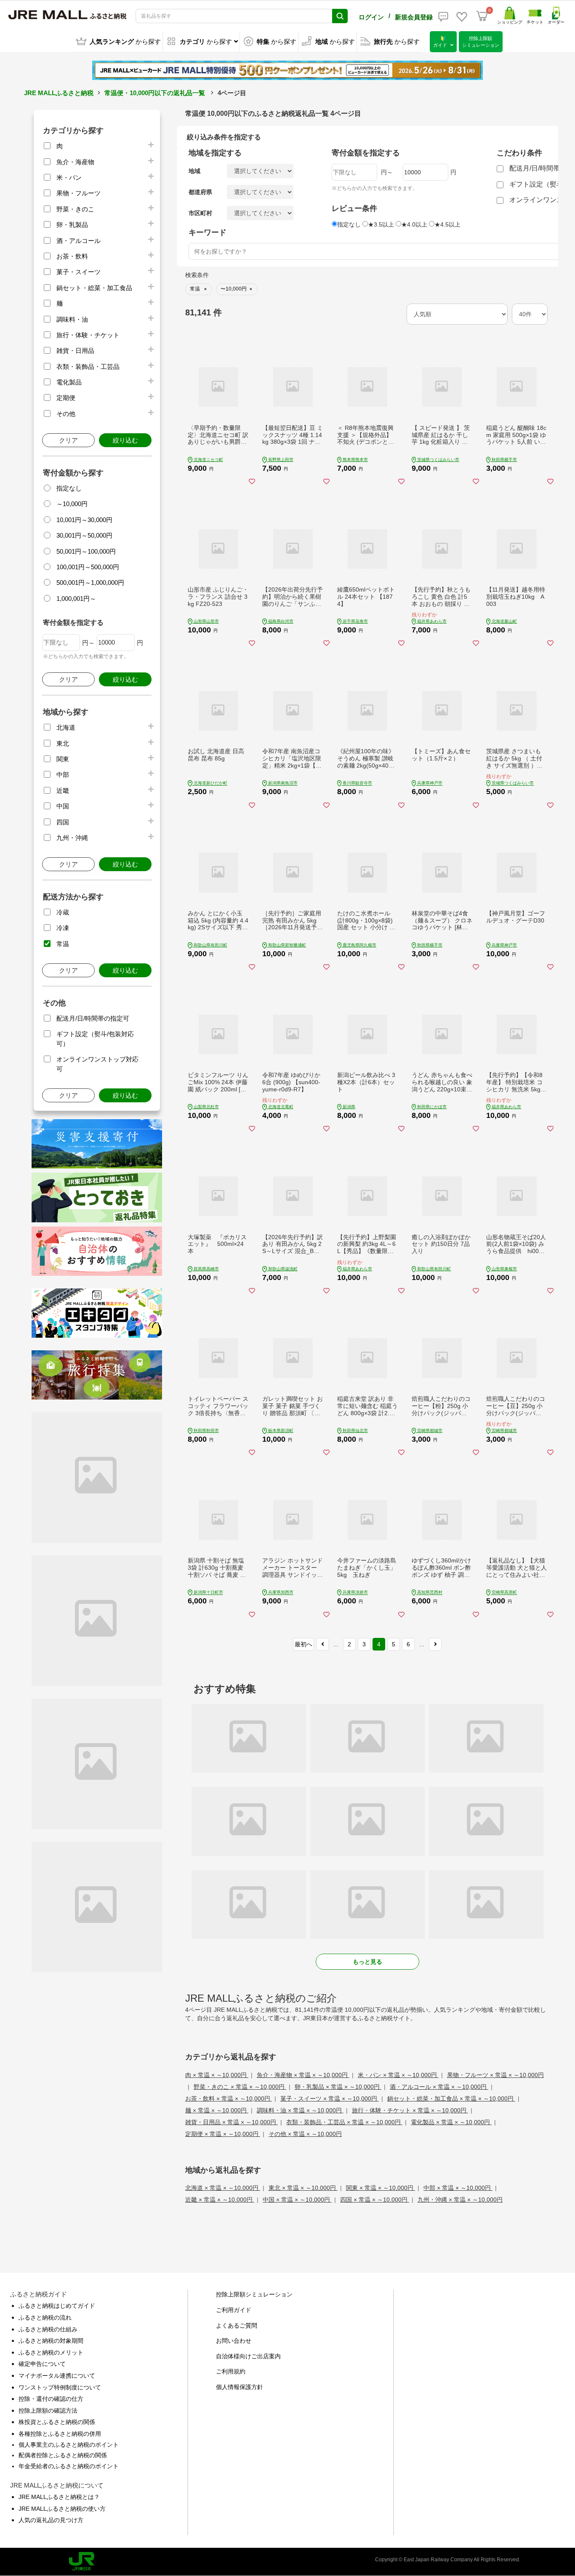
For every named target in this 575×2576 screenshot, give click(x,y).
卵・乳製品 (72, 225)
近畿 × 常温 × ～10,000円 (220, 2200)
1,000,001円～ (76, 599)
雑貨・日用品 (75, 351)
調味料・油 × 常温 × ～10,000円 (300, 2110)
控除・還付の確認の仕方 (51, 2399)
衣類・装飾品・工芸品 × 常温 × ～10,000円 (344, 2122)
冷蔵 (63, 912)
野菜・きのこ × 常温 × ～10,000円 (240, 2087)
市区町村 (200, 213)
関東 (63, 759)
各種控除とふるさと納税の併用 (60, 2434)
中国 (63, 806)
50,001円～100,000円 (86, 551)
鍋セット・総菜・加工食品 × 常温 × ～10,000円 (451, 2099)
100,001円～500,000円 (88, 567)
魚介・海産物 (75, 162)
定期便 (66, 398)
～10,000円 (72, 504)
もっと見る (367, 1962)
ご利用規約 (231, 2371)
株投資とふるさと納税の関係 (57, 2422)
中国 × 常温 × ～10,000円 (297, 2200)
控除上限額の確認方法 (48, 2411)
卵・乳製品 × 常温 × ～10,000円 (338, 2087)
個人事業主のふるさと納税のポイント (69, 2445)
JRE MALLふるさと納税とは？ (59, 2497)
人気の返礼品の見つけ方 (51, 2520)
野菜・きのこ (75, 209)
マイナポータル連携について (57, 2376)
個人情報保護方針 (240, 2387)
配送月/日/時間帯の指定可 (93, 1018)
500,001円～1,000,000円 (90, 583)
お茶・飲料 (72, 256)
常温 (63, 944)
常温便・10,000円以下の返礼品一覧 (155, 93)
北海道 (66, 727)
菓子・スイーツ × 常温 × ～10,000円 (330, 2099)
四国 (63, 822)
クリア (68, 440)
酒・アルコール (79, 241)
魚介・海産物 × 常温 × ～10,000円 (303, 2075)
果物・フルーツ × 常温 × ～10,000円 (495, 2075)
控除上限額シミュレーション (254, 2294)
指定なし (69, 488)
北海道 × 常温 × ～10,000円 (223, 2188)
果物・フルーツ (79, 193)
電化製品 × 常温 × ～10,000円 (451, 2122)
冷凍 (63, 928)
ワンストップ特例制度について (60, 2387)
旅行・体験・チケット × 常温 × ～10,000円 (410, 2110)
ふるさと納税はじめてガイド (57, 2306)
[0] (482, 16)
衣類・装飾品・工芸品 (88, 367)
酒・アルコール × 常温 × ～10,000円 (439, 2087)
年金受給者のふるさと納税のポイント (69, 2466)
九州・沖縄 (72, 838)
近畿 (63, 791)
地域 (194, 171)
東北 (63, 743)
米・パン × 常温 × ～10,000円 (398, 2075)
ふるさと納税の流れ (45, 2317)
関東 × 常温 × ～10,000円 (381, 2188)
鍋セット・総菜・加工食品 (94, 288)
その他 (66, 414)
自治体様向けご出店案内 (248, 2356)
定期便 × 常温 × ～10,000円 (223, 2134)
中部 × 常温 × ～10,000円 (458, 2188)
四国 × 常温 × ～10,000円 (375, 2200)
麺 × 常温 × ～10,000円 (217, 2110)
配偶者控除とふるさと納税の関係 (63, 2455)
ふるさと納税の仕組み (48, 2329)
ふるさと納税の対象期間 (51, 2341)
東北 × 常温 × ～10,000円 (303, 2188)
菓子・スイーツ (79, 272)
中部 (63, 775)
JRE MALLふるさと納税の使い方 (62, 2509)
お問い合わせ (234, 2341)
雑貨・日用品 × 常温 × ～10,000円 (232, 2122)
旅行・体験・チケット (88, 335)
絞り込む (125, 440)
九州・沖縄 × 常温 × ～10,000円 (460, 2200)
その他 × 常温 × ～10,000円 (305, 2134)
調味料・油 (72, 319)
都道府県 (200, 192)
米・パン (69, 177)
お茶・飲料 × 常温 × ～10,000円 (229, 2099)
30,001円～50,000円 (84, 535)
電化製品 (69, 382)
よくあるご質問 (237, 2325)
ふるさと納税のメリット (51, 2352)
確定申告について (42, 2364)
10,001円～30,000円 (84, 520)
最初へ (303, 1644)
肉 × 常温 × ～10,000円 (217, 2075)
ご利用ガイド (234, 2310)
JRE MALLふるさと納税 (59, 93)
